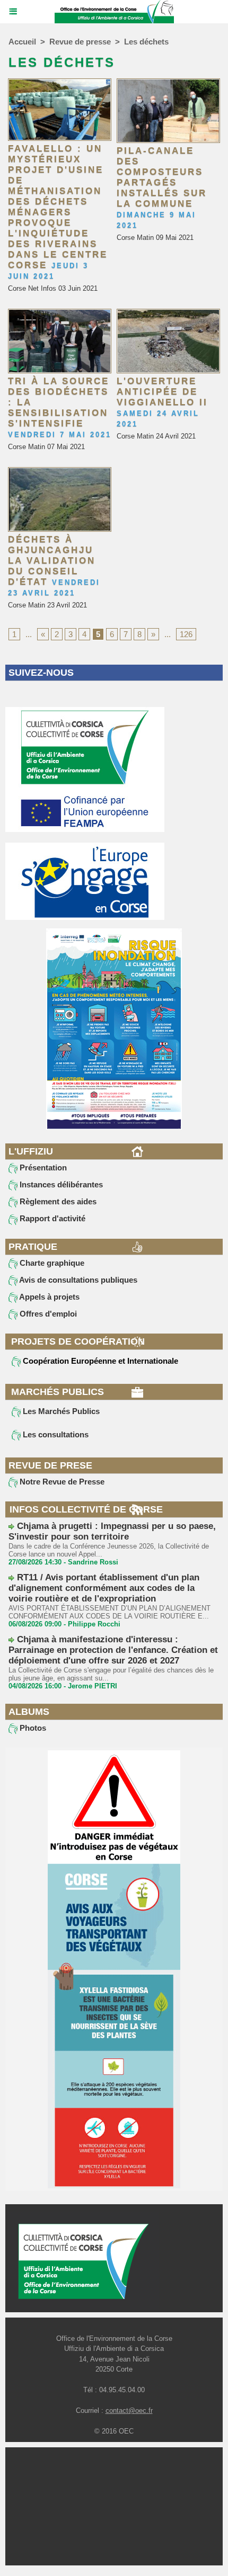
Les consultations (55, 1434)
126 (186, 634)
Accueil (22, 42)
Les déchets (146, 42)
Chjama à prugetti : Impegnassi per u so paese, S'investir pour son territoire (112, 1531)
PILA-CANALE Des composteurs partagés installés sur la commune (162, 177)
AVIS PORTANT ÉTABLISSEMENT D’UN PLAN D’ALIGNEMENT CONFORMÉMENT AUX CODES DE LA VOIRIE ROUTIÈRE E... (109, 1612)
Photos (32, 1728)
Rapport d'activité (51, 1218)
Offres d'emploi (47, 1314)
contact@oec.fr (129, 2410)
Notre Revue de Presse (61, 1482)
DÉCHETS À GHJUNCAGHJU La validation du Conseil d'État (52, 561)
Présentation (42, 1168)
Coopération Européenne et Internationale (99, 1361)
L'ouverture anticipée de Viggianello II (162, 392)
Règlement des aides (57, 1201)
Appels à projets (49, 1297)
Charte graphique (51, 1263)
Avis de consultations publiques (77, 1280)
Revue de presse (80, 42)
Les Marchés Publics (60, 1411)
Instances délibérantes (60, 1184)
